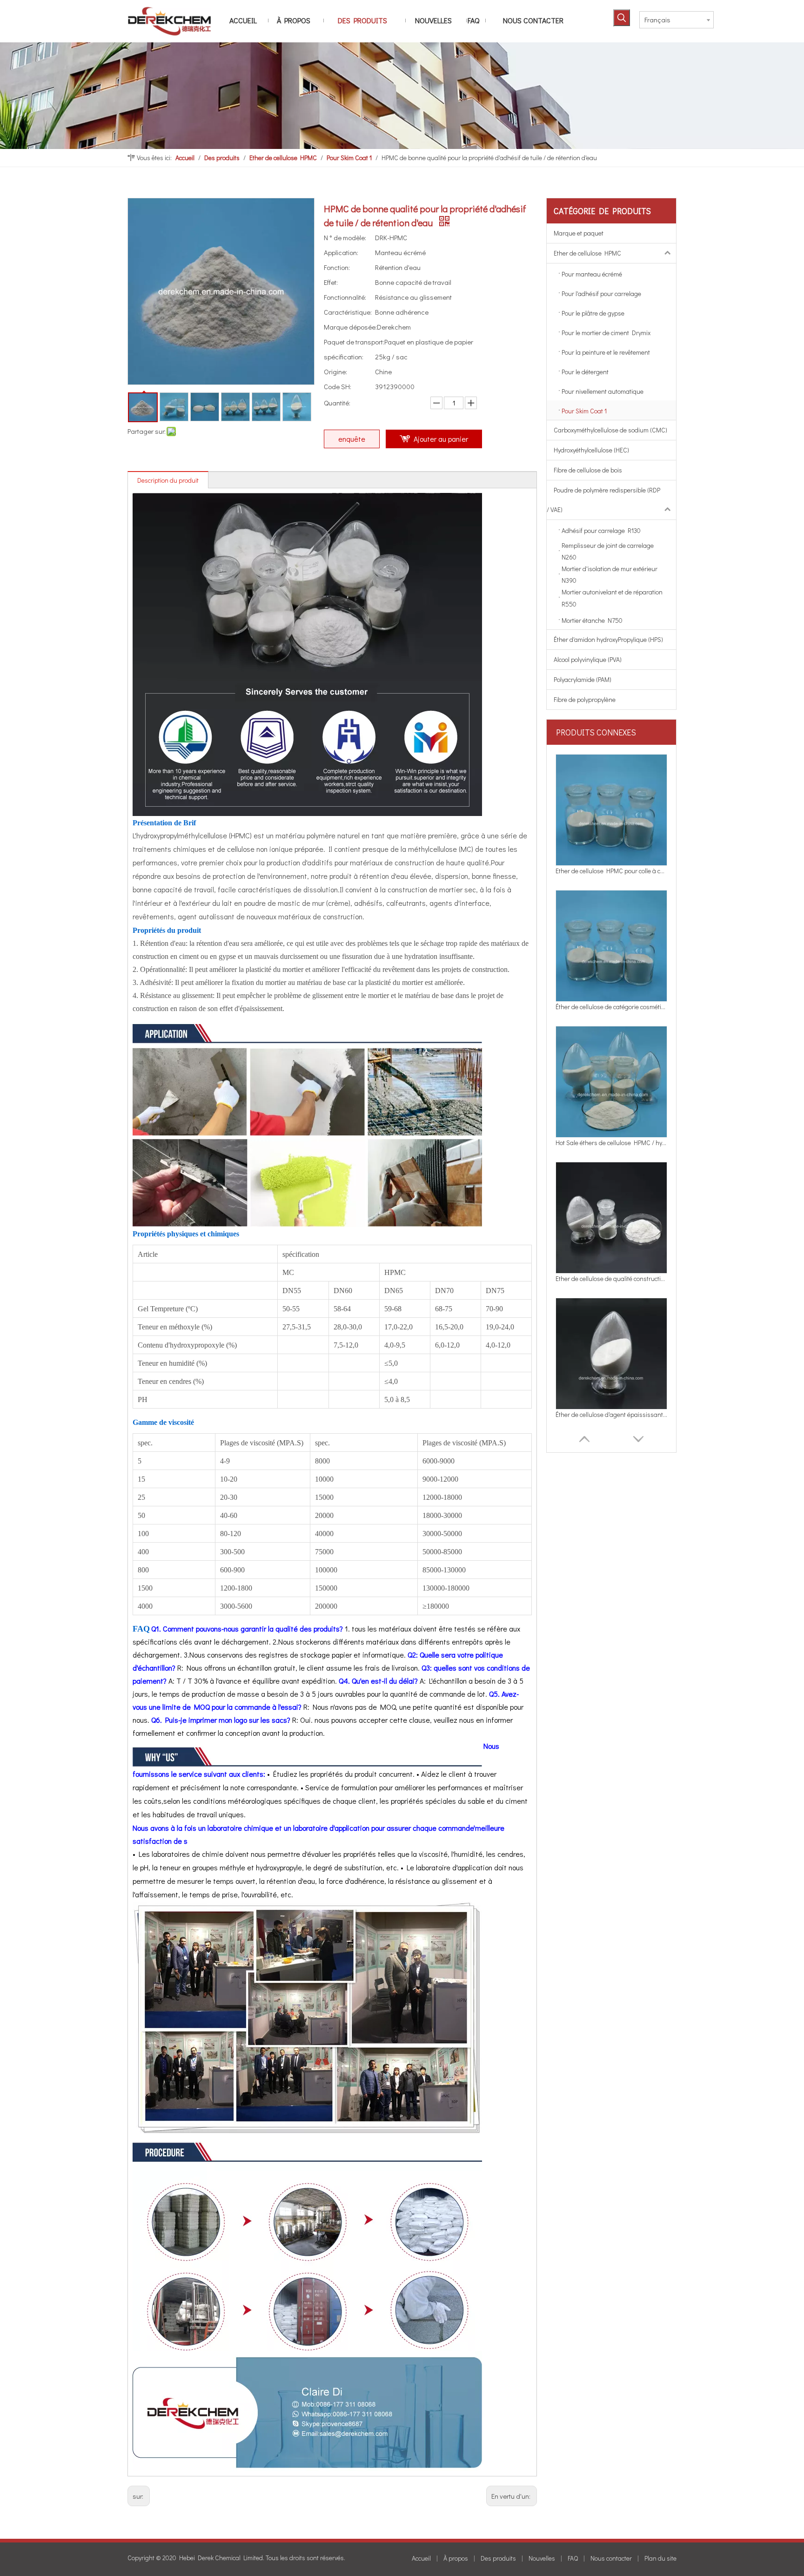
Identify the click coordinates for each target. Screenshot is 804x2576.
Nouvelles (542, 2558)
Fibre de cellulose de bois (588, 470)
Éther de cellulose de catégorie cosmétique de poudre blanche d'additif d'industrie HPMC (611, 871)
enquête (352, 439)
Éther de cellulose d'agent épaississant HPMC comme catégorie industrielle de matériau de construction (611, 1278)
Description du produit (168, 480)
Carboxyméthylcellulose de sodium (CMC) (610, 430)
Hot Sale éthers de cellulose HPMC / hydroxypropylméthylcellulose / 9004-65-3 (611, 1007)
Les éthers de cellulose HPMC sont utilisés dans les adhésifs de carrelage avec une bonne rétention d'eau (611, 1414)
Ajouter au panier (441, 439)
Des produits (498, 2558)
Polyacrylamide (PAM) (583, 679)
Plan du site (660, 2558)
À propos (456, 2558)
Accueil (421, 2558)
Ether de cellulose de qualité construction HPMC (611, 1143)
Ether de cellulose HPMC (587, 253)
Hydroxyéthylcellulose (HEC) (591, 450)
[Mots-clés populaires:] (622, 18)
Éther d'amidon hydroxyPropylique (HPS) (608, 639)
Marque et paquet (579, 233)
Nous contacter (611, 2558)
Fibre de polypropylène (585, 699)
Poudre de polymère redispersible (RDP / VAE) (603, 500)
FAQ (573, 2558)
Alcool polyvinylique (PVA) (588, 659)
